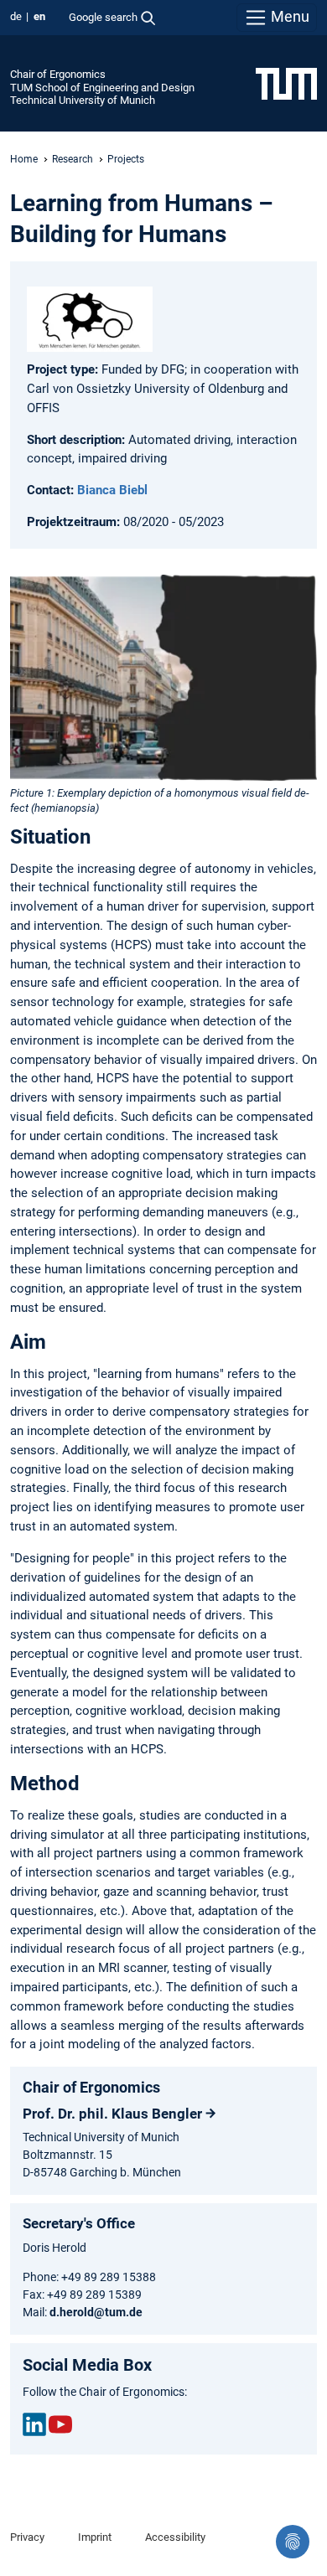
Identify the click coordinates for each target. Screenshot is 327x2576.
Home (24, 159)
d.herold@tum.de (96, 2312)
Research (73, 159)
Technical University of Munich (83, 100)
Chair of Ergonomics (58, 74)
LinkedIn (34, 2424)
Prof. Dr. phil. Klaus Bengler (112, 2114)
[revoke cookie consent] (293, 2542)
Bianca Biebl (112, 490)
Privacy (27, 2537)
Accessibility (175, 2537)
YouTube (60, 2424)
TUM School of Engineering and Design (102, 88)
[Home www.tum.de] (286, 83)
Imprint (95, 2537)
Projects (126, 159)
